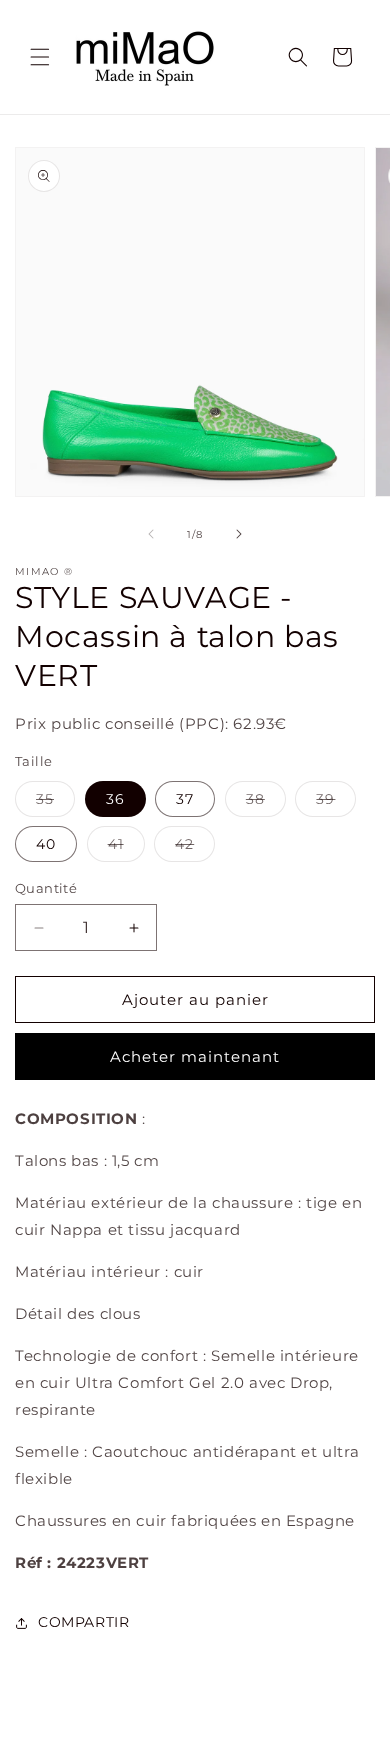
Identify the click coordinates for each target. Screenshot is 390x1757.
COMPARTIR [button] (83, 1622)
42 (195, 848)
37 (185, 799)
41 (126, 848)
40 (46, 844)
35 (55, 803)
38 (266, 803)
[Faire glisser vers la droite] (239, 534)
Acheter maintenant (195, 1056)
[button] (40, 57)
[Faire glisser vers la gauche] (151, 534)
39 (336, 803)
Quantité (46, 888)
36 (115, 799)
